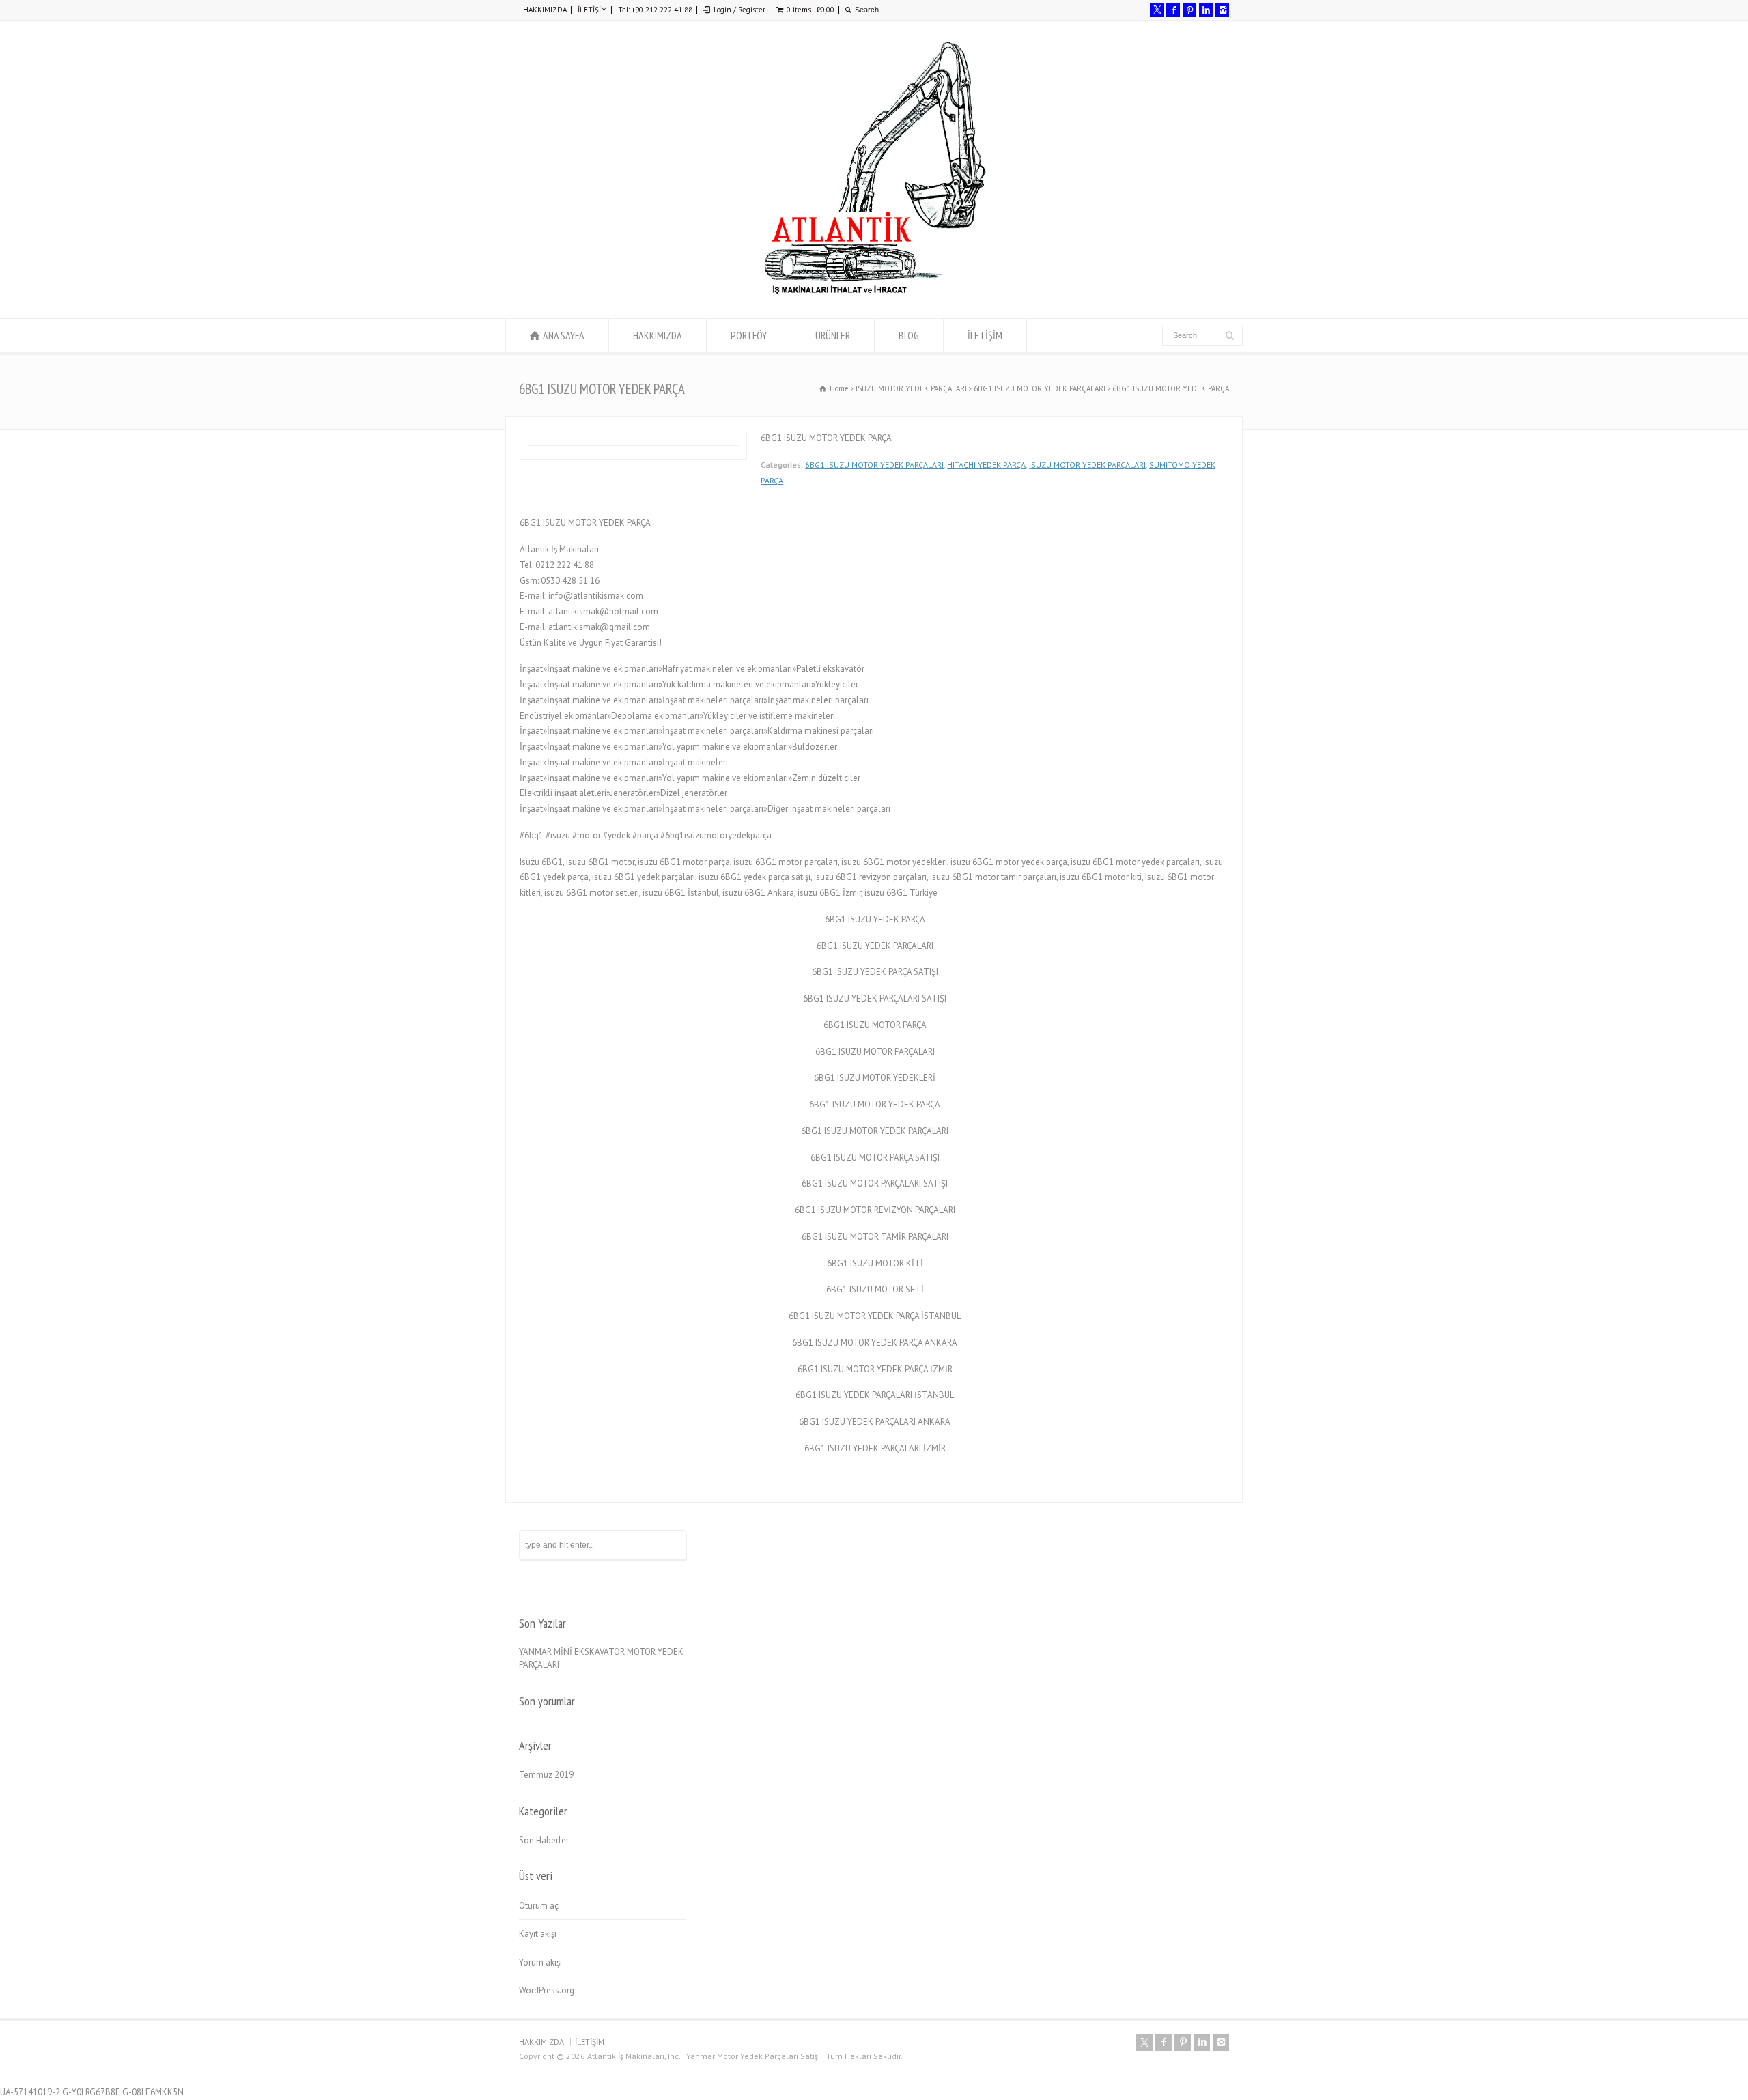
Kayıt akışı (538, 1934)
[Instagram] (1222, 10)
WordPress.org (547, 1990)
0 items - (810, 10)
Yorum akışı (540, 1962)
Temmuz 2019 (546, 1775)
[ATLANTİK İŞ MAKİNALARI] (874, 293)
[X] (1157, 10)
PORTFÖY (749, 335)
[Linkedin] (1206, 10)
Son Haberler (544, 1840)
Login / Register (739, 10)
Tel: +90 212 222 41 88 (655, 10)
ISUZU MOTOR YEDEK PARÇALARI (1087, 465)
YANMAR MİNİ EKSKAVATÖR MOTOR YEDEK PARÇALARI (601, 1659)
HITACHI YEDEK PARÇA (986, 465)
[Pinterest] (1189, 10)
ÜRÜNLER (833, 335)
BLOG (909, 335)
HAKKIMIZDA (545, 10)
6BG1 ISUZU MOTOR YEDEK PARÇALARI (874, 465)
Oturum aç (539, 1906)
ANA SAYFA (564, 335)
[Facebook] (1173, 10)
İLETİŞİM (592, 10)
